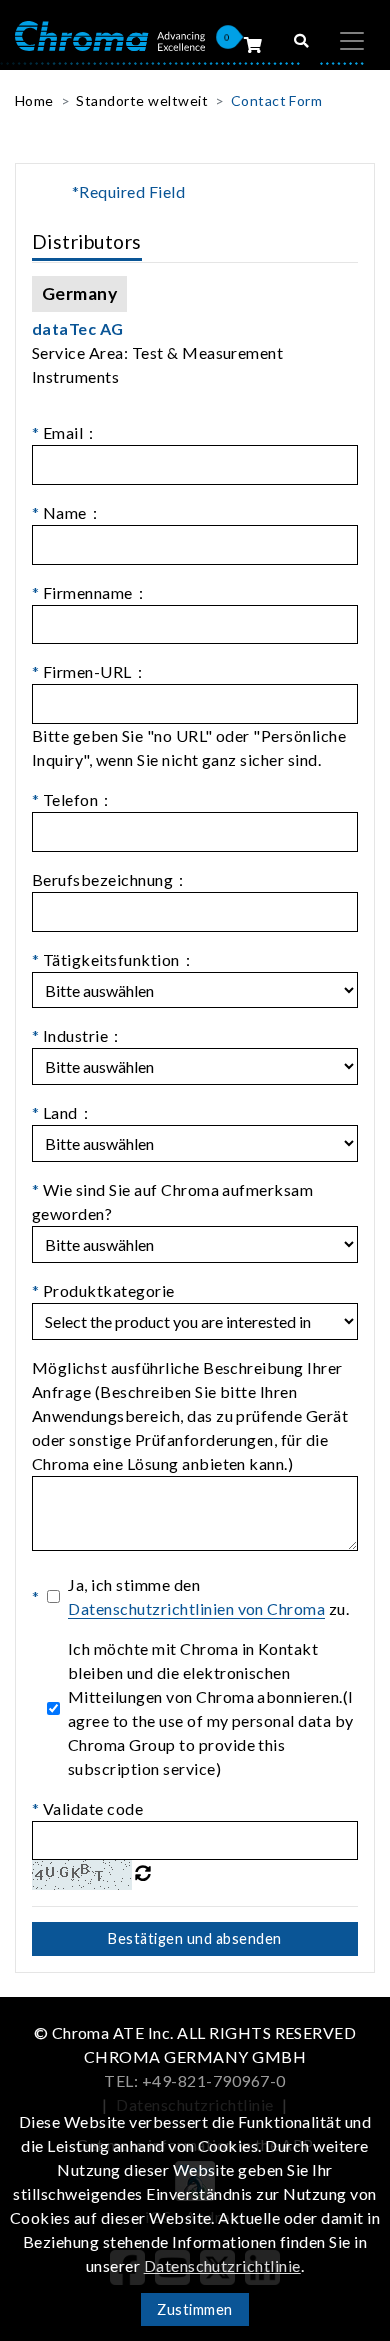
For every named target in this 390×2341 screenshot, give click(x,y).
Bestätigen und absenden (194, 1938)
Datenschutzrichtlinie (222, 2265)
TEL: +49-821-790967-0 (194, 2080)
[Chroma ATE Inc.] (110, 34)
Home (34, 100)
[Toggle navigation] (352, 41)
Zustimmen (194, 2309)
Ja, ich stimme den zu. (208, 1596)
